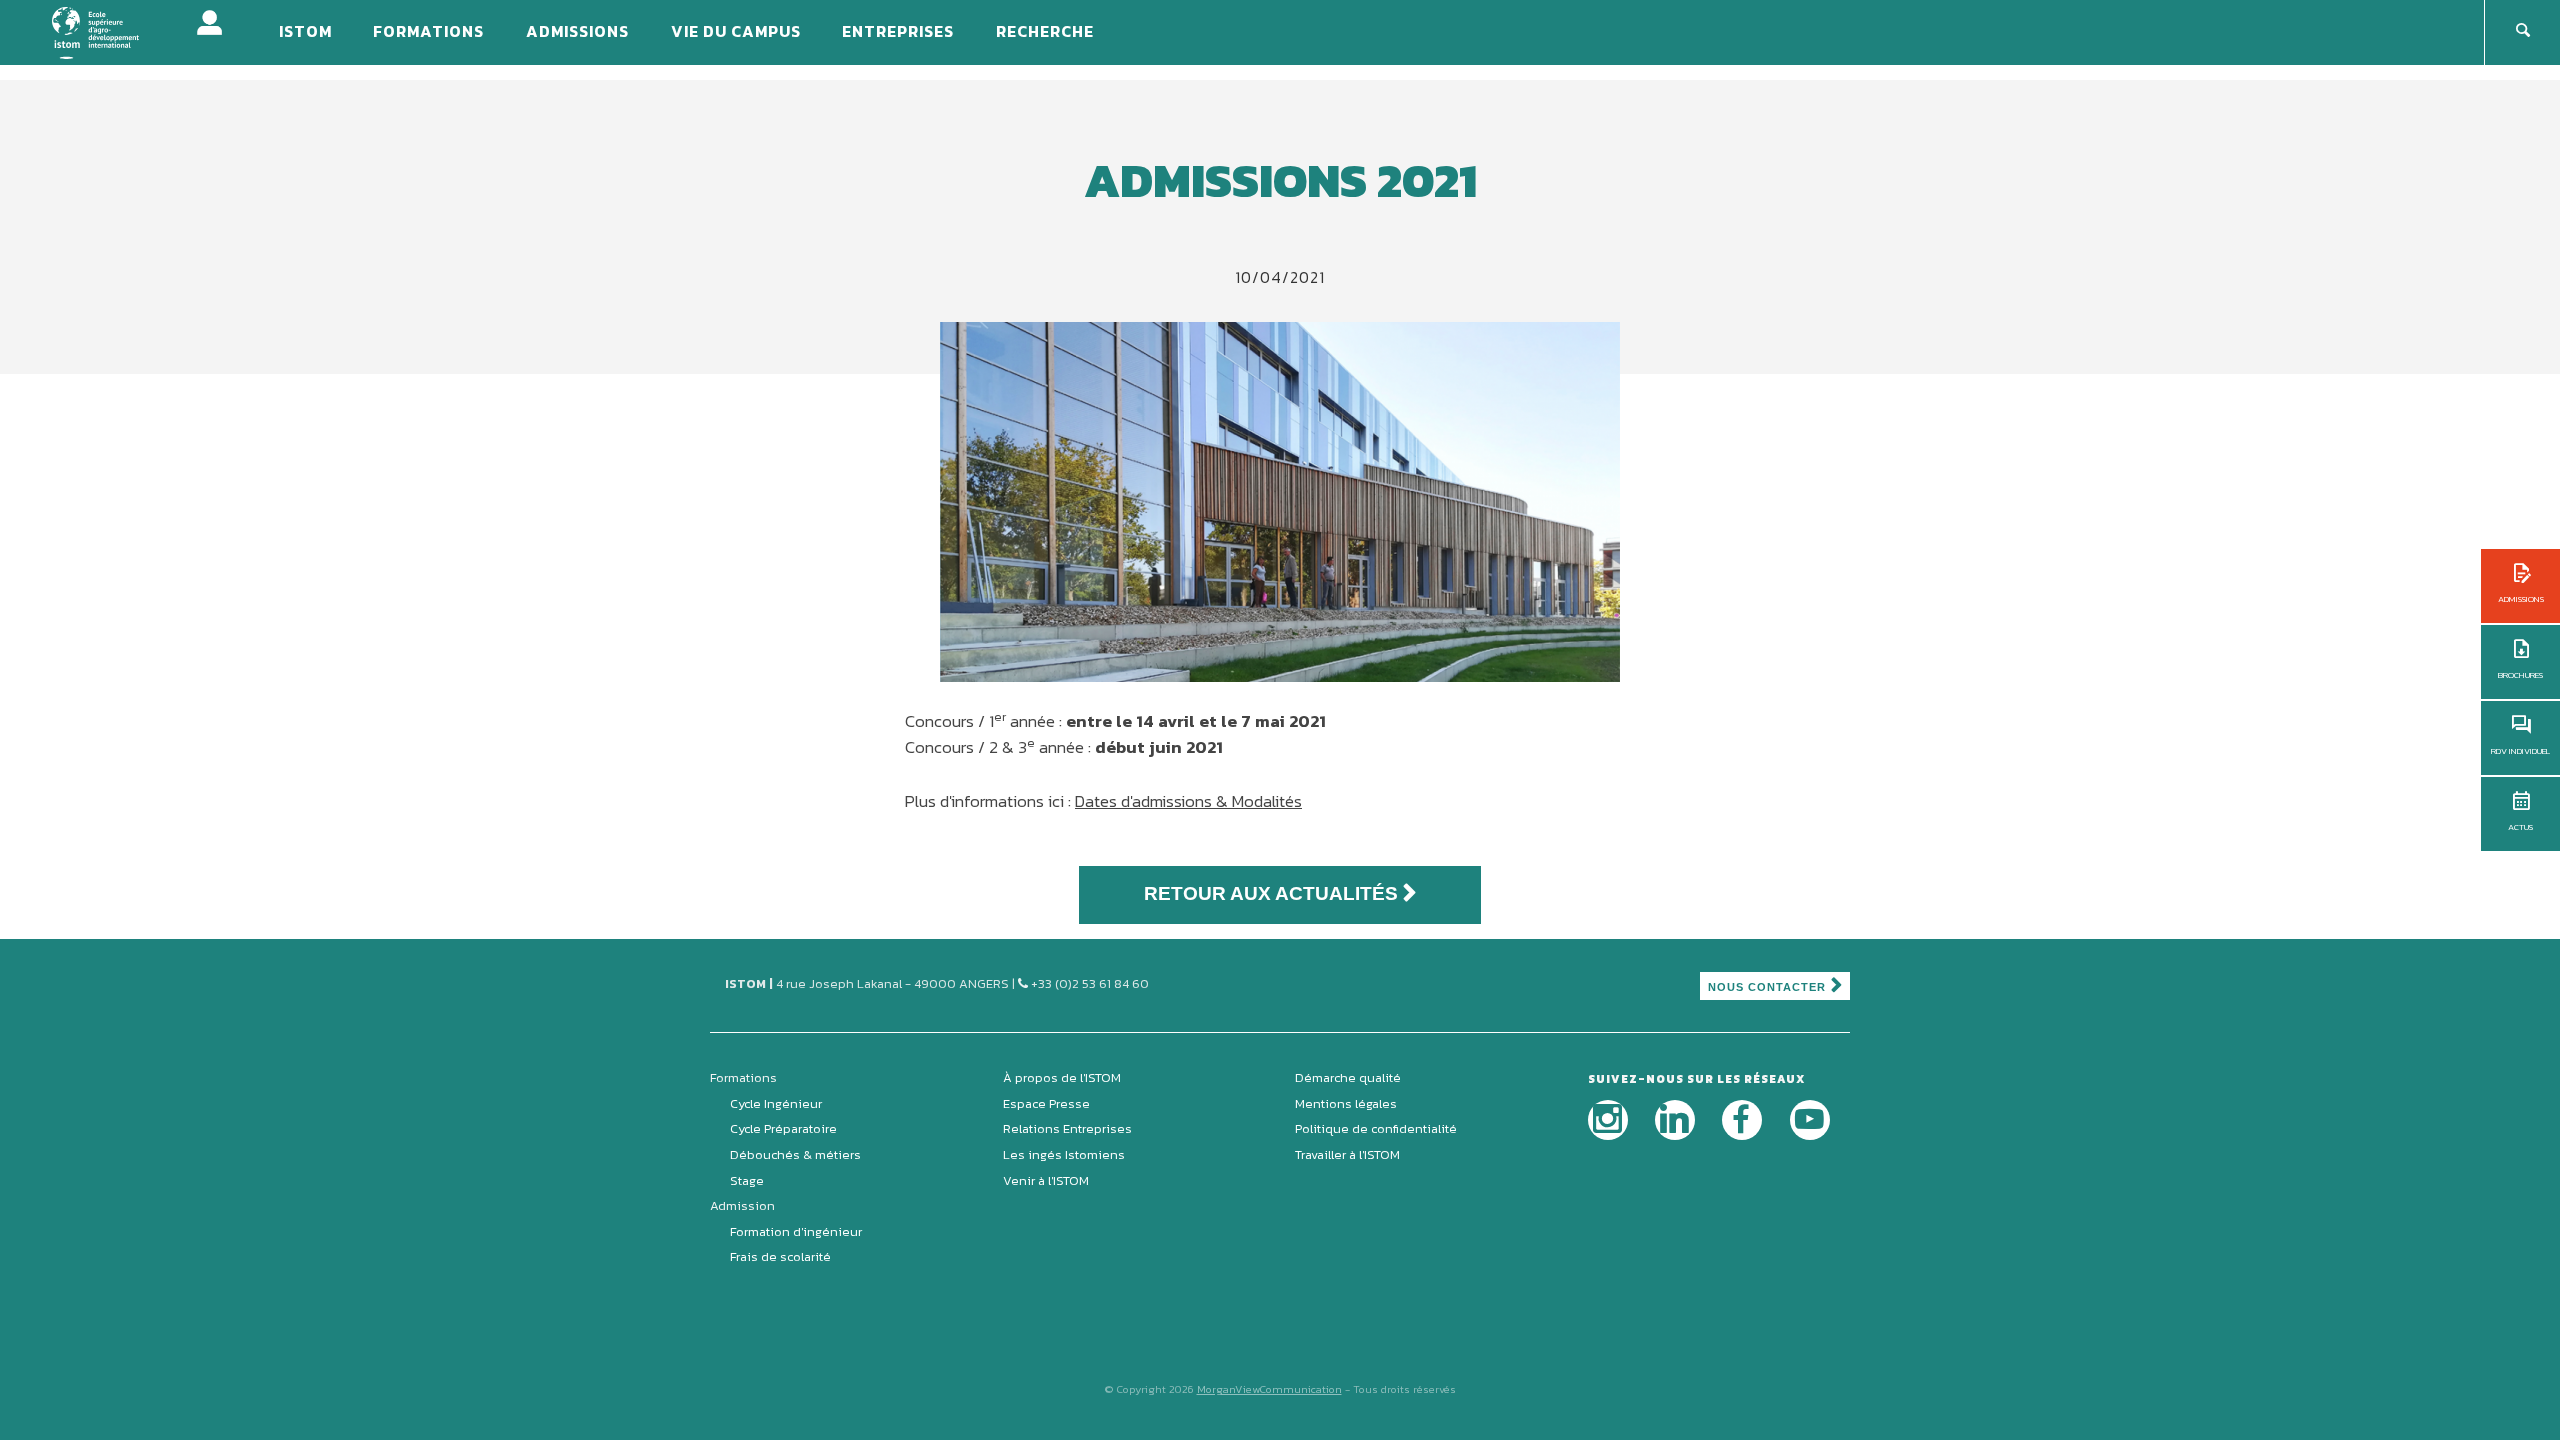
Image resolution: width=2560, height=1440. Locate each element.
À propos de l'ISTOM (1062, 1077)
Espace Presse (1046, 1103)
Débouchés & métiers (795, 1154)
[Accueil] (108, 31)
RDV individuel (2520, 751)
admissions (2521, 599)
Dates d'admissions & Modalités (1188, 801)
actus (2520, 827)
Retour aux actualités (1271, 893)
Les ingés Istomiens (1064, 1154)
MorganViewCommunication (1269, 1389)
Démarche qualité (1348, 1077)
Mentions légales (1346, 1103)
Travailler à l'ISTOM (1347, 1154)
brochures (2520, 675)
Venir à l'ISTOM (1046, 1180)
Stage (747, 1180)
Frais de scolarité (780, 1256)
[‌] (1608, 1120)
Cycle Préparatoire (783, 1128)
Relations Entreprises (1067, 1128)
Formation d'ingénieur (796, 1231)
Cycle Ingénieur (776, 1103)
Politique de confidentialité (1376, 1128)
